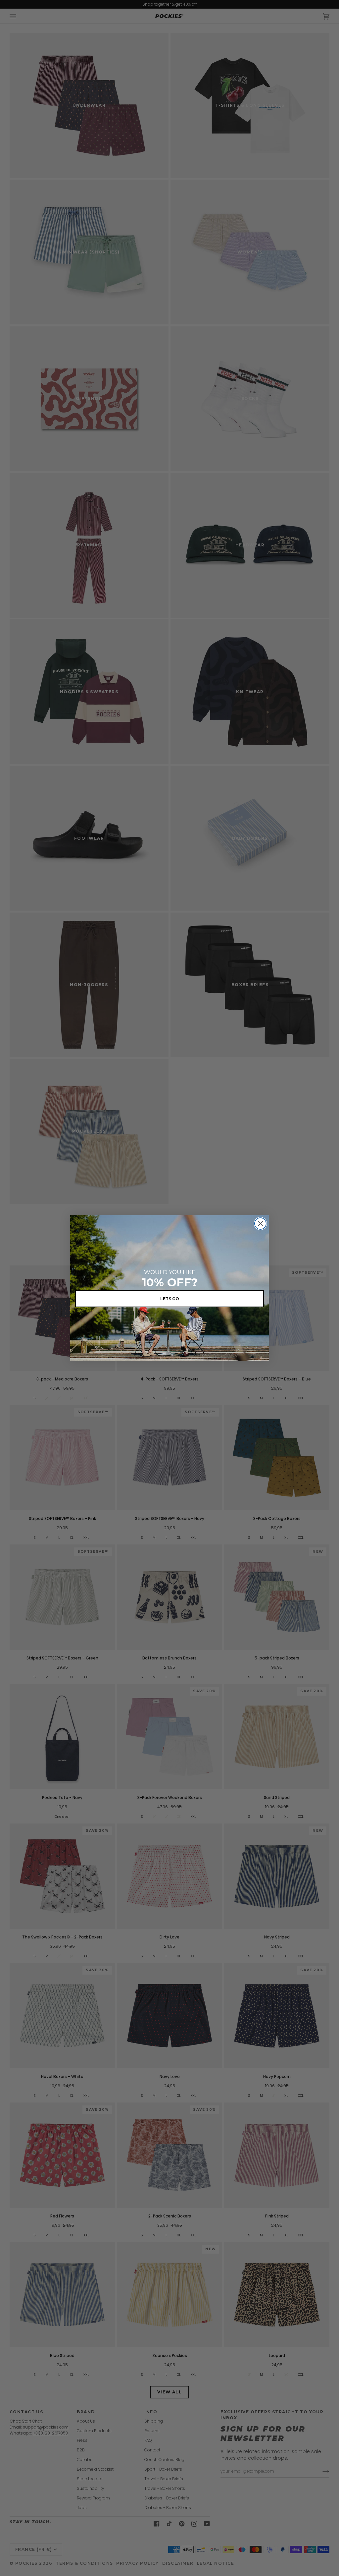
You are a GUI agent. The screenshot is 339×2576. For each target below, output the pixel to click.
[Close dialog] (260, 1224)
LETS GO (170, 1299)
